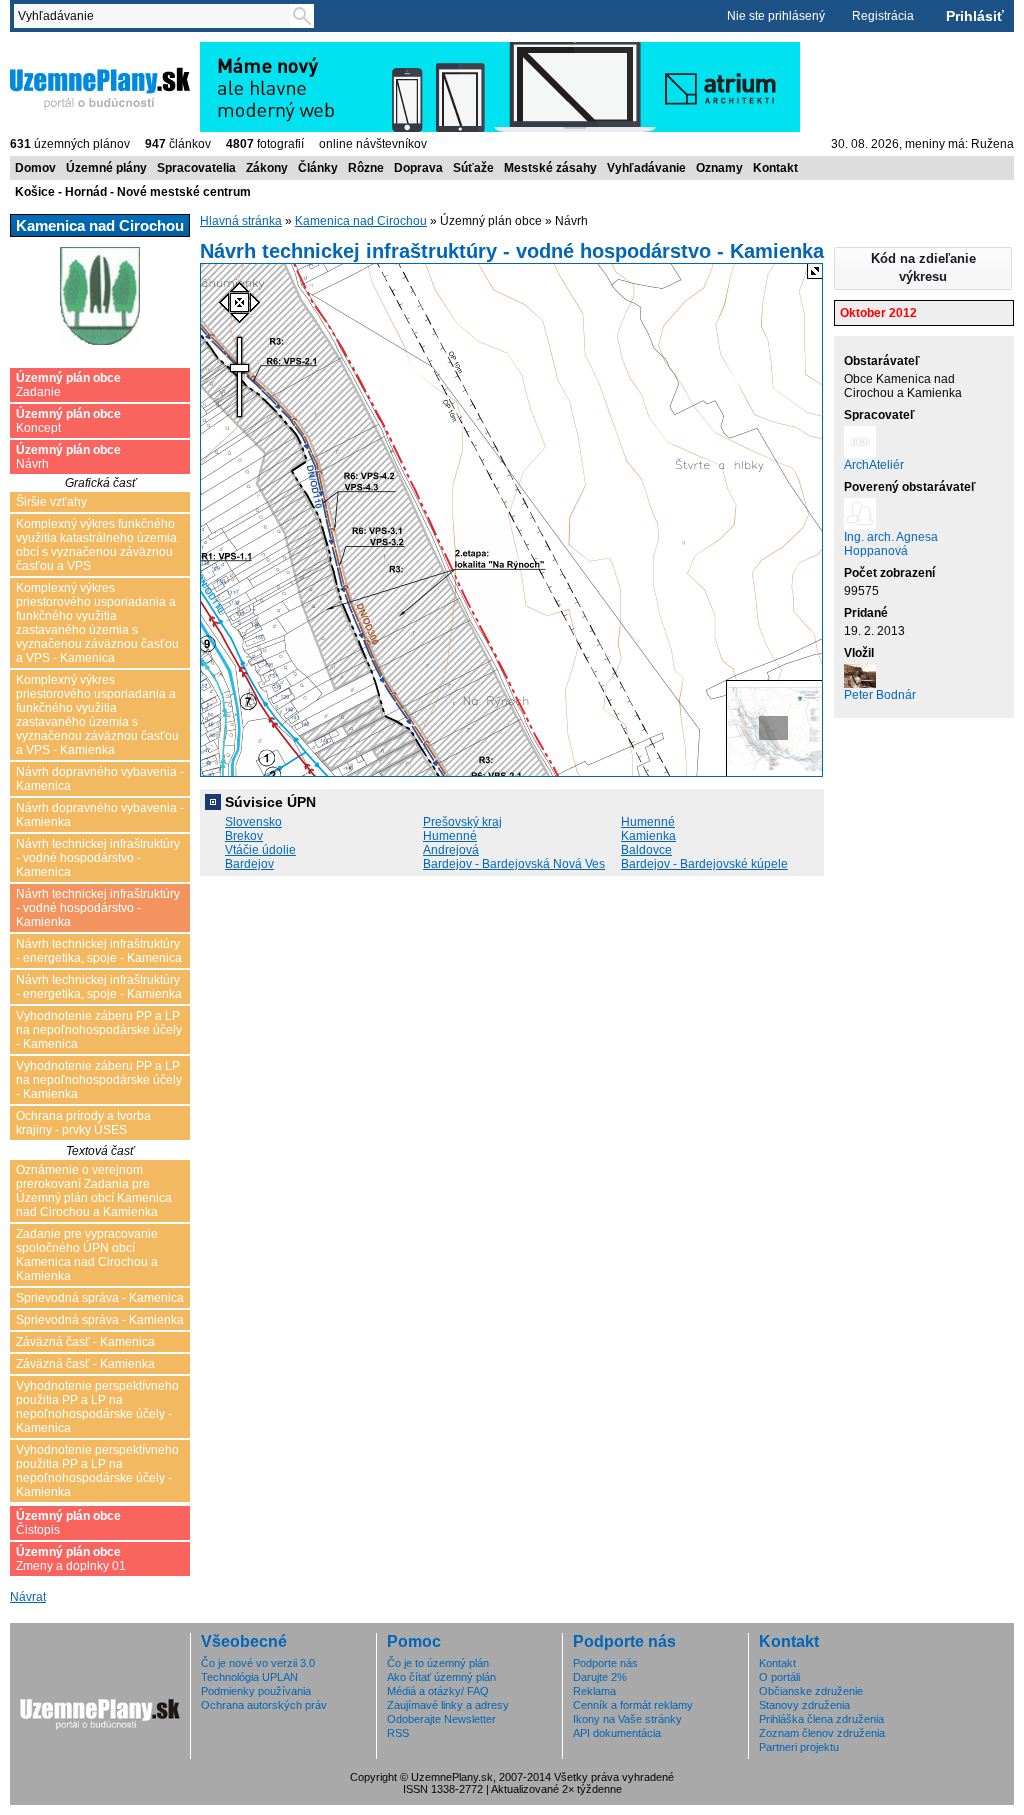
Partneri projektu (799, 1747)
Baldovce (646, 850)
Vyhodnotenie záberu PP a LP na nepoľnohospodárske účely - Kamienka (99, 1080)
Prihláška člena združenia (821, 1719)
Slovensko (253, 822)
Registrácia (883, 16)
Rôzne (366, 168)
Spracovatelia (196, 168)
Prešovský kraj (462, 822)
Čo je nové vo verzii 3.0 (258, 1663)
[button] (923, 268)
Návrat (28, 1597)
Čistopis (68, 1523)
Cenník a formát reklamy (633, 1705)
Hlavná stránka (241, 221)
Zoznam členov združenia (822, 1733)
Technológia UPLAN (249, 1677)
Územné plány (106, 168)
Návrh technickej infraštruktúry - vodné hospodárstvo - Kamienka (98, 908)
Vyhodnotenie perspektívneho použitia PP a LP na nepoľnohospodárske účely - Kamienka (97, 1471)
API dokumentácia (617, 1733)
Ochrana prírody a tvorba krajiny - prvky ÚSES (83, 1123)
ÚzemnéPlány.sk (57, 49)
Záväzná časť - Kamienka (85, 1364)
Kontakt (775, 168)
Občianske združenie (811, 1691)
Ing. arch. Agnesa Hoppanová (891, 544)
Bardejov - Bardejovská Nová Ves (514, 864)
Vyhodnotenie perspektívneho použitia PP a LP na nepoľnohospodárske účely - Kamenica (97, 1407)
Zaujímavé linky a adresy (448, 1705)
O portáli (779, 1677)
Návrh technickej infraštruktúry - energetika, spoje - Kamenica (99, 951)
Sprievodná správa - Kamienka (100, 1320)
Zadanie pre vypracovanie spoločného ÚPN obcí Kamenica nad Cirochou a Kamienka (87, 1255)
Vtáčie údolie (260, 850)
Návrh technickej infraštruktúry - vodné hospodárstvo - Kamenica (98, 858)
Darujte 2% (600, 1677)
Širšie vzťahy (51, 502)
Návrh (68, 457)
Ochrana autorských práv (264, 1705)
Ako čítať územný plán (441, 1677)
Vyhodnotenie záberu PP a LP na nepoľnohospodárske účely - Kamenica (99, 1030)
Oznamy (719, 168)
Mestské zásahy (550, 168)
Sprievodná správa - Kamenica (100, 1298)
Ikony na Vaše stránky (627, 1719)
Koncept (68, 421)
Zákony (267, 168)
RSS (398, 1733)
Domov (35, 168)
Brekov (244, 836)
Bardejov (249, 864)
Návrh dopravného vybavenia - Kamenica (100, 779)
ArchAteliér (874, 465)
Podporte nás (605, 1663)
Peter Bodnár (880, 695)
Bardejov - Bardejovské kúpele (704, 864)
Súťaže (473, 168)
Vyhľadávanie (646, 168)
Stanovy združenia (804, 1705)
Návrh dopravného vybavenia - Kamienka (100, 815)
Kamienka (648, 836)
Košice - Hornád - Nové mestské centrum (133, 192)
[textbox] (156, 16)
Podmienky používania (256, 1691)
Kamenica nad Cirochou (361, 221)
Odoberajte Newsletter (441, 1719)
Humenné (648, 822)
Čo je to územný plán (438, 1663)
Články (318, 168)
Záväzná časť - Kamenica (85, 1342)
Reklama (594, 1691)
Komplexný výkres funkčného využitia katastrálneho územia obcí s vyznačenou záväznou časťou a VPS (96, 545)
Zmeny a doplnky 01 (71, 1559)
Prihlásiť (975, 16)
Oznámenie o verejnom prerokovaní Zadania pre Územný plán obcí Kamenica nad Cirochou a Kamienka (94, 1191)
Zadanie (68, 385)
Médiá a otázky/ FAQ (438, 1691)
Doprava (418, 168)
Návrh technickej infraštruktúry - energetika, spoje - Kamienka (99, 987)
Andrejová (451, 850)
